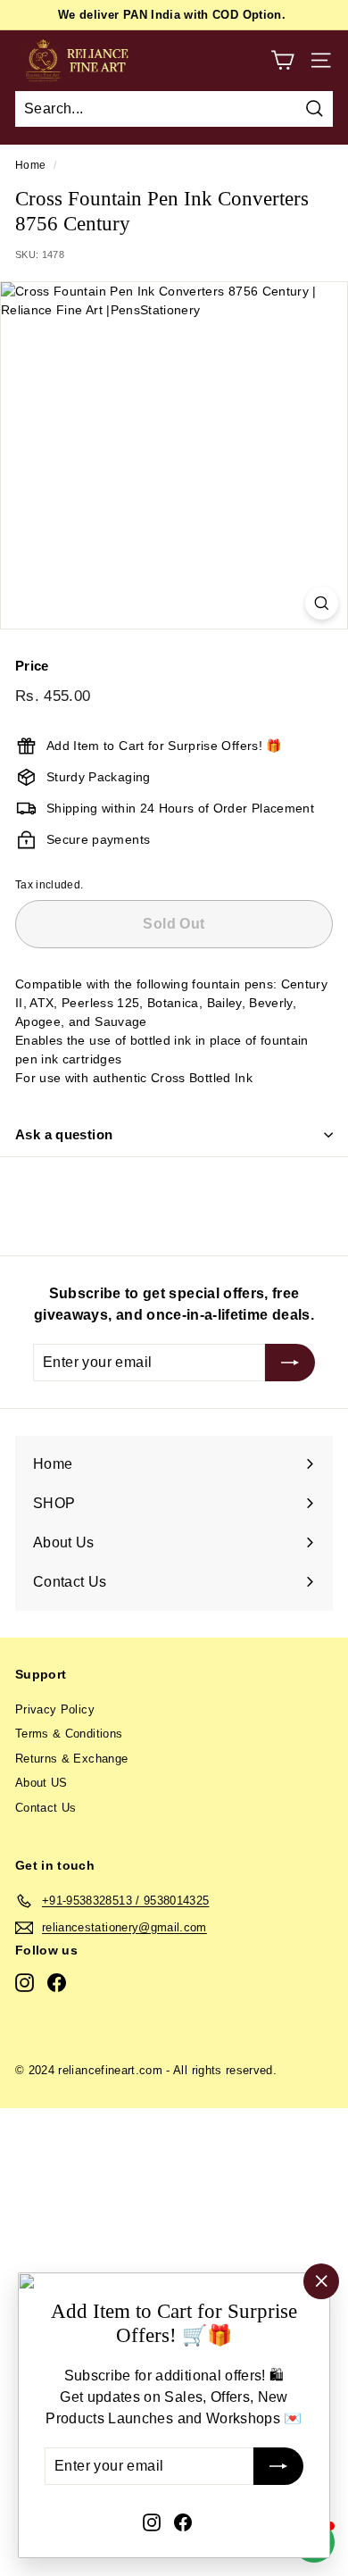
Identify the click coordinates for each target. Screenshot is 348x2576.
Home (30, 165)
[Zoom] (322, 603)
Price (32, 666)
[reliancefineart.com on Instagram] (152, 2522)
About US (41, 1783)
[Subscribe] (278, 2467)
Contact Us (46, 1808)
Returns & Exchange (71, 1759)
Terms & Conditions (69, 1734)
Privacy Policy (55, 1709)
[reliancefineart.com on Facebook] (183, 2522)
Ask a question (64, 1134)
